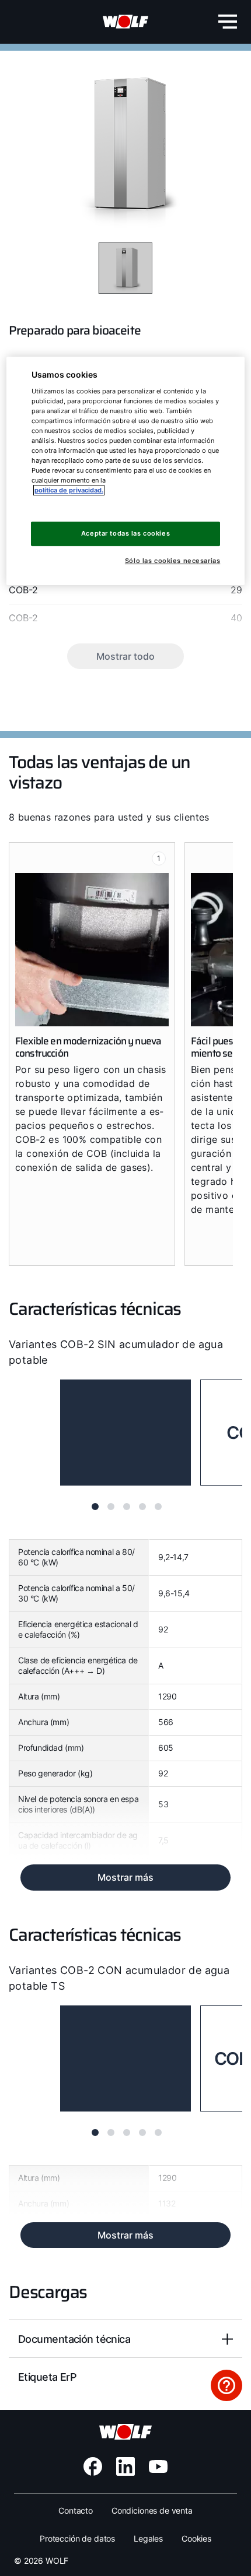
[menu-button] (228, 22)
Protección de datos (77, 2538)
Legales (148, 2538)
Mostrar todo (125, 656)
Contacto (76, 2510)
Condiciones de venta (152, 2510)
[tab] (95, 1507)
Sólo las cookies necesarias (172, 561)
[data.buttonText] (226, 2385)
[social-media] (93, 2466)
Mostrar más (125, 1877)
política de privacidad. (69, 490)
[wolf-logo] (125, 22)
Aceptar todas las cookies (125, 533)
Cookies (196, 2538)
